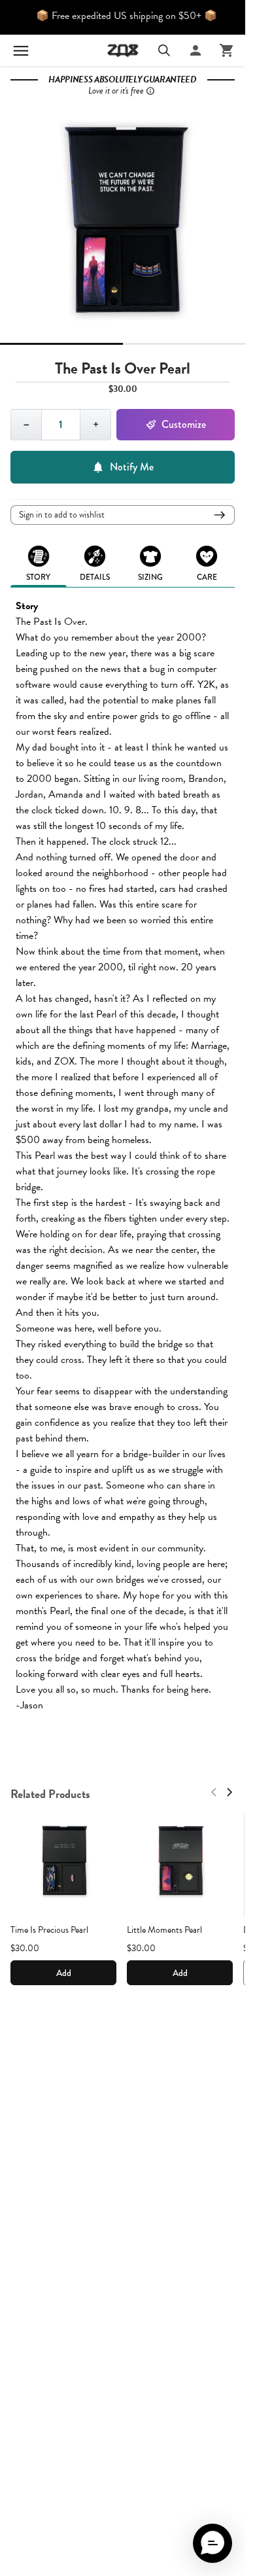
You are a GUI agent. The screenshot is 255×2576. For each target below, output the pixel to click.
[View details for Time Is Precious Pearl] (63, 1865)
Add (64, 1973)
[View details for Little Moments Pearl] (180, 1865)
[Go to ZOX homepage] (123, 50)
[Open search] (164, 50)
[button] (212, 2543)
